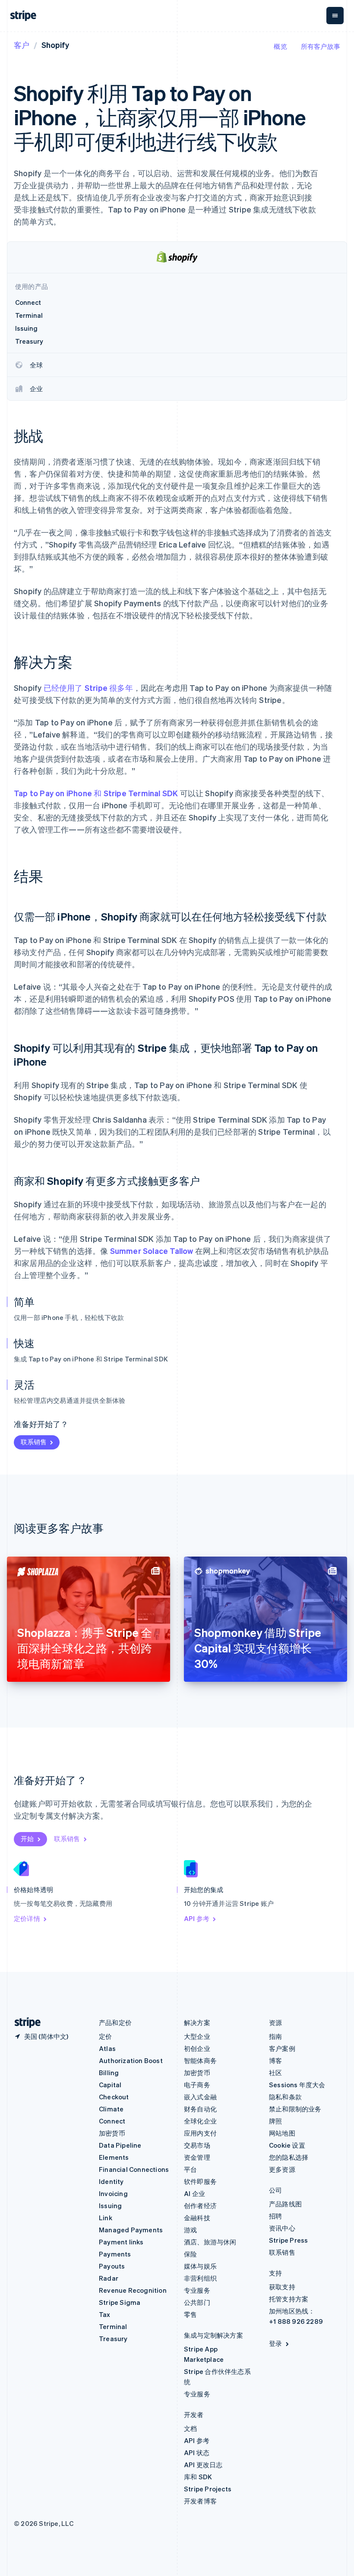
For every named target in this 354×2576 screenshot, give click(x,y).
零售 (190, 2314)
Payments (115, 2254)
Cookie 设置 (287, 2145)
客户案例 (282, 2048)
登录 (275, 2343)
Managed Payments (131, 2230)
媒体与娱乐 (200, 2266)
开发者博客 (200, 2501)
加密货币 (112, 2133)
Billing (109, 2073)
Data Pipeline (120, 2145)
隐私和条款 (285, 2097)
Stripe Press (288, 2240)
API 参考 (197, 1918)
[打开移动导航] (335, 16)
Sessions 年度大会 (297, 2085)
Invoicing (113, 2193)
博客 (275, 2060)
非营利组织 (200, 2278)
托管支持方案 (289, 2299)
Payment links (121, 2242)
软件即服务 (200, 2181)
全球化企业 (200, 2121)
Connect (112, 2121)
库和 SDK (198, 2477)
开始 (27, 1839)
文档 (190, 2428)
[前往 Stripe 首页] (24, 2023)
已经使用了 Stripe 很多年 (88, 688)
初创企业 (197, 2048)
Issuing (110, 2206)
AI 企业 (194, 2193)
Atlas (107, 2048)
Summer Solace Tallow (152, 1251)
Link (106, 2218)
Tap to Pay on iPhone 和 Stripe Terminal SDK (96, 793)
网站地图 (282, 2133)
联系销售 (34, 1442)
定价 (105, 2036)
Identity (111, 2181)
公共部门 (197, 2302)
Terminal (113, 2326)
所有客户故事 (321, 46)
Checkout (114, 2097)
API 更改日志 (203, 2465)
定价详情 (27, 1918)
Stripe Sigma (120, 2302)
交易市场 (197, 2145)
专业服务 (197, 2290)
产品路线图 (285, 2204)
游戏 (190, 2230)
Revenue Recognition (133, 2290)
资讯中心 (282, 2228)
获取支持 (282, 2287)
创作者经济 (200, 2206)
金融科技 (197, 2218)
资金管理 (197, 2157)
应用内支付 (200, 2133)
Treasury (113, 2339)
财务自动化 (200, 2109)
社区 (275, 2073)
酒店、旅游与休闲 (210, 2242)
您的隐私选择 (289, 2157)
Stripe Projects (208, 2489)
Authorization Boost (131, 2060)
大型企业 (197, 2036)
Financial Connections (134, 2169)
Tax (105, 2314)
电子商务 (197, 2085)
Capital (110, 2085)
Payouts (112, 2266)
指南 (275, 2036)
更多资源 (282, 2169)
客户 (22, 45)
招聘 (275, 2216)
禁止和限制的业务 (295, 2109)
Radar (109, 2278)
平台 (190, 2169)
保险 (190, 2254)
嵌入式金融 (200, 2097)
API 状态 (197, 2453)
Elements (114, 2157)
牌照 (275, 2121)
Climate (111, 2109)
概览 (280, 46)
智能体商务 (200, 2060)
